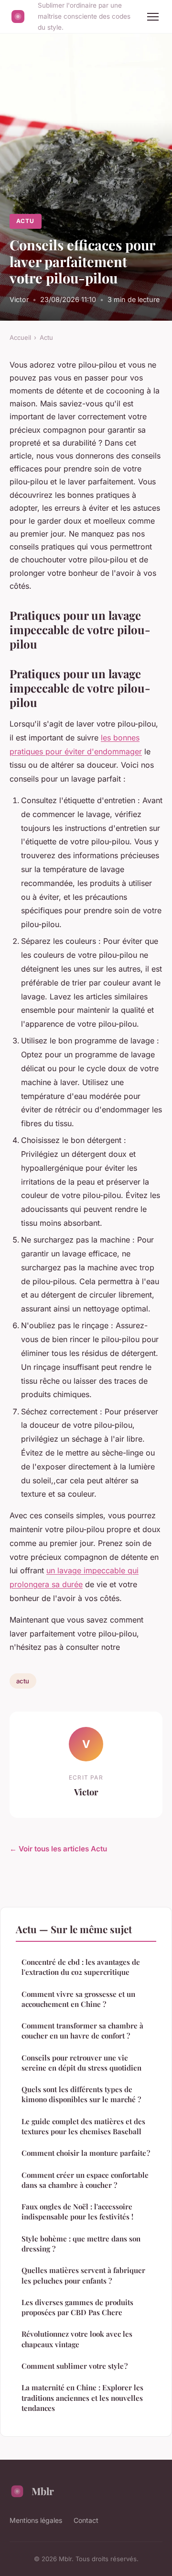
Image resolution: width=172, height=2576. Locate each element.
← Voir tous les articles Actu (58, 1849)
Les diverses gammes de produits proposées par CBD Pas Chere (77, 2307)
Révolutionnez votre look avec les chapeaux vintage (77, 2339)
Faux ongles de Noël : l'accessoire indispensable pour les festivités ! (77, 2212)
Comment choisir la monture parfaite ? (86, 2153)
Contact (86, 2520)
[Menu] (153, 17)
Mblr (43, 2491)
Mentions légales (36, 2520)
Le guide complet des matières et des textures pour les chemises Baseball (83, 2126)
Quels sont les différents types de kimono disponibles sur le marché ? (81, 2094)
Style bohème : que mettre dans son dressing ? (81, 2244)
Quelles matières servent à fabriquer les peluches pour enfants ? (83, 2275)
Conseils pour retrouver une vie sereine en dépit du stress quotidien (81, 2063)
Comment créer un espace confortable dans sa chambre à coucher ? (85, 2180)
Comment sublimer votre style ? (75, 2366)
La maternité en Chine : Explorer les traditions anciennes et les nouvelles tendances (82, 2398)
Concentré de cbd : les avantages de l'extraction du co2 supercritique (81, 1967)
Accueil (20, 337)
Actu (25, 221)
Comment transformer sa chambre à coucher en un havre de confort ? (82, 2031)
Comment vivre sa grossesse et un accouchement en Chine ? (78, 1999)
